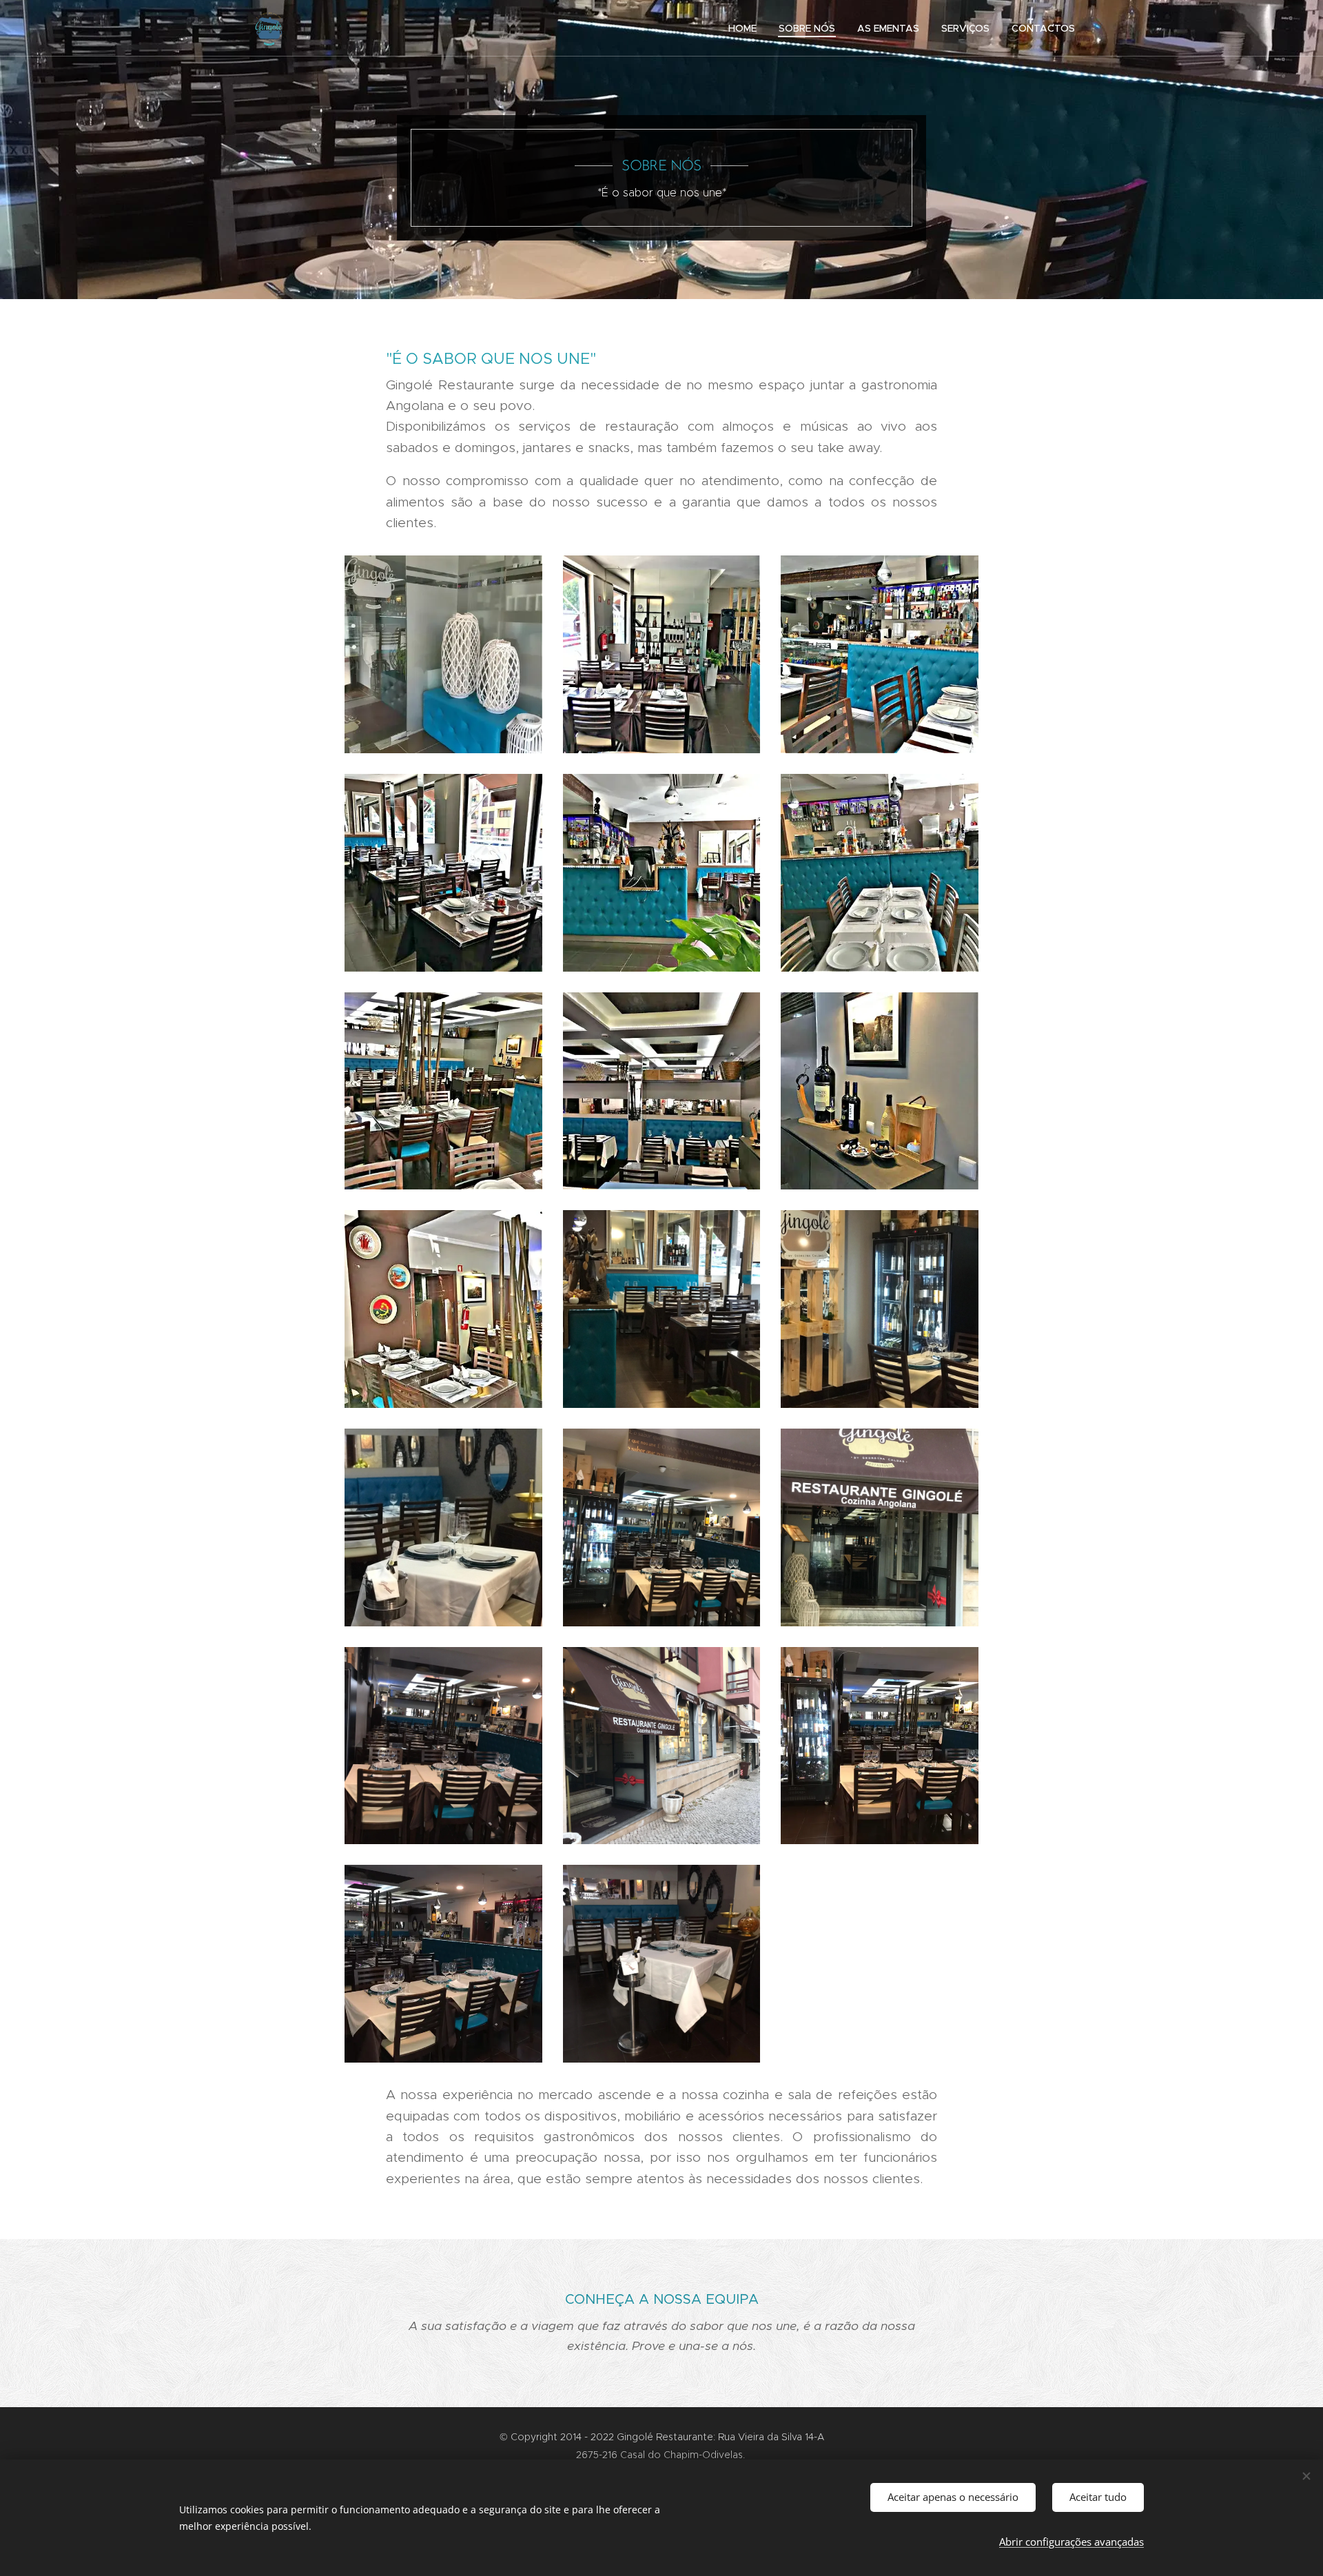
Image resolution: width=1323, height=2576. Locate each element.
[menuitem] (746, 28)
